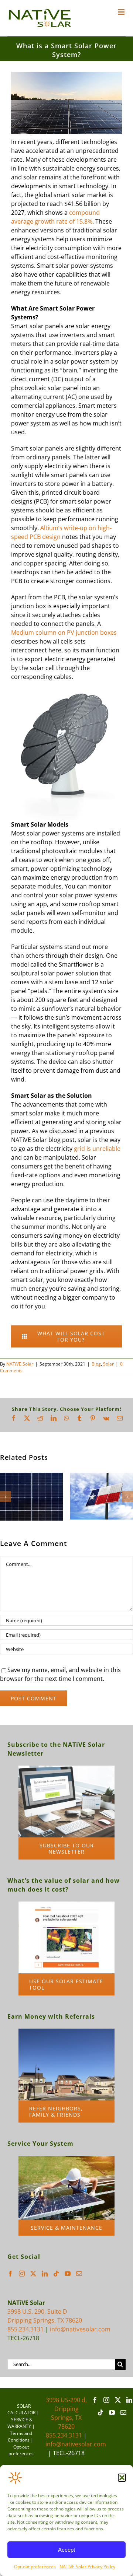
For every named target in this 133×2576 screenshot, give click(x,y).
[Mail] (79, 2274)
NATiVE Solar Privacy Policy (87, 2567)
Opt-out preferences (35, 2567)
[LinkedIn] (45, 2274)
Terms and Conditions (20, 2437)
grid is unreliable (97, 1149)
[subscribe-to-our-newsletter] (66, 1769)
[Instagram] (22, 2274)
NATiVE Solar (20, 1364)
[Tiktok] (56, 2274)
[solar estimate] (66, 1904)
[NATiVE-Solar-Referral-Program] (66, 2032)
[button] (122, 2478)
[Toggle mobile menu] (122, 12)
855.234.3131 (25, 2329)
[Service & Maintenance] (66, 2159)
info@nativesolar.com (80, 2329)
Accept (66, 2550)
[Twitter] (33, 2274)
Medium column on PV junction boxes (64, 632)
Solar (108, 1364)
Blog (96, 1364)
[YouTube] (68, 2274)
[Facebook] (10, 2274)
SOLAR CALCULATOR (21, 2409)
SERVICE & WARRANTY (20, 2423)
